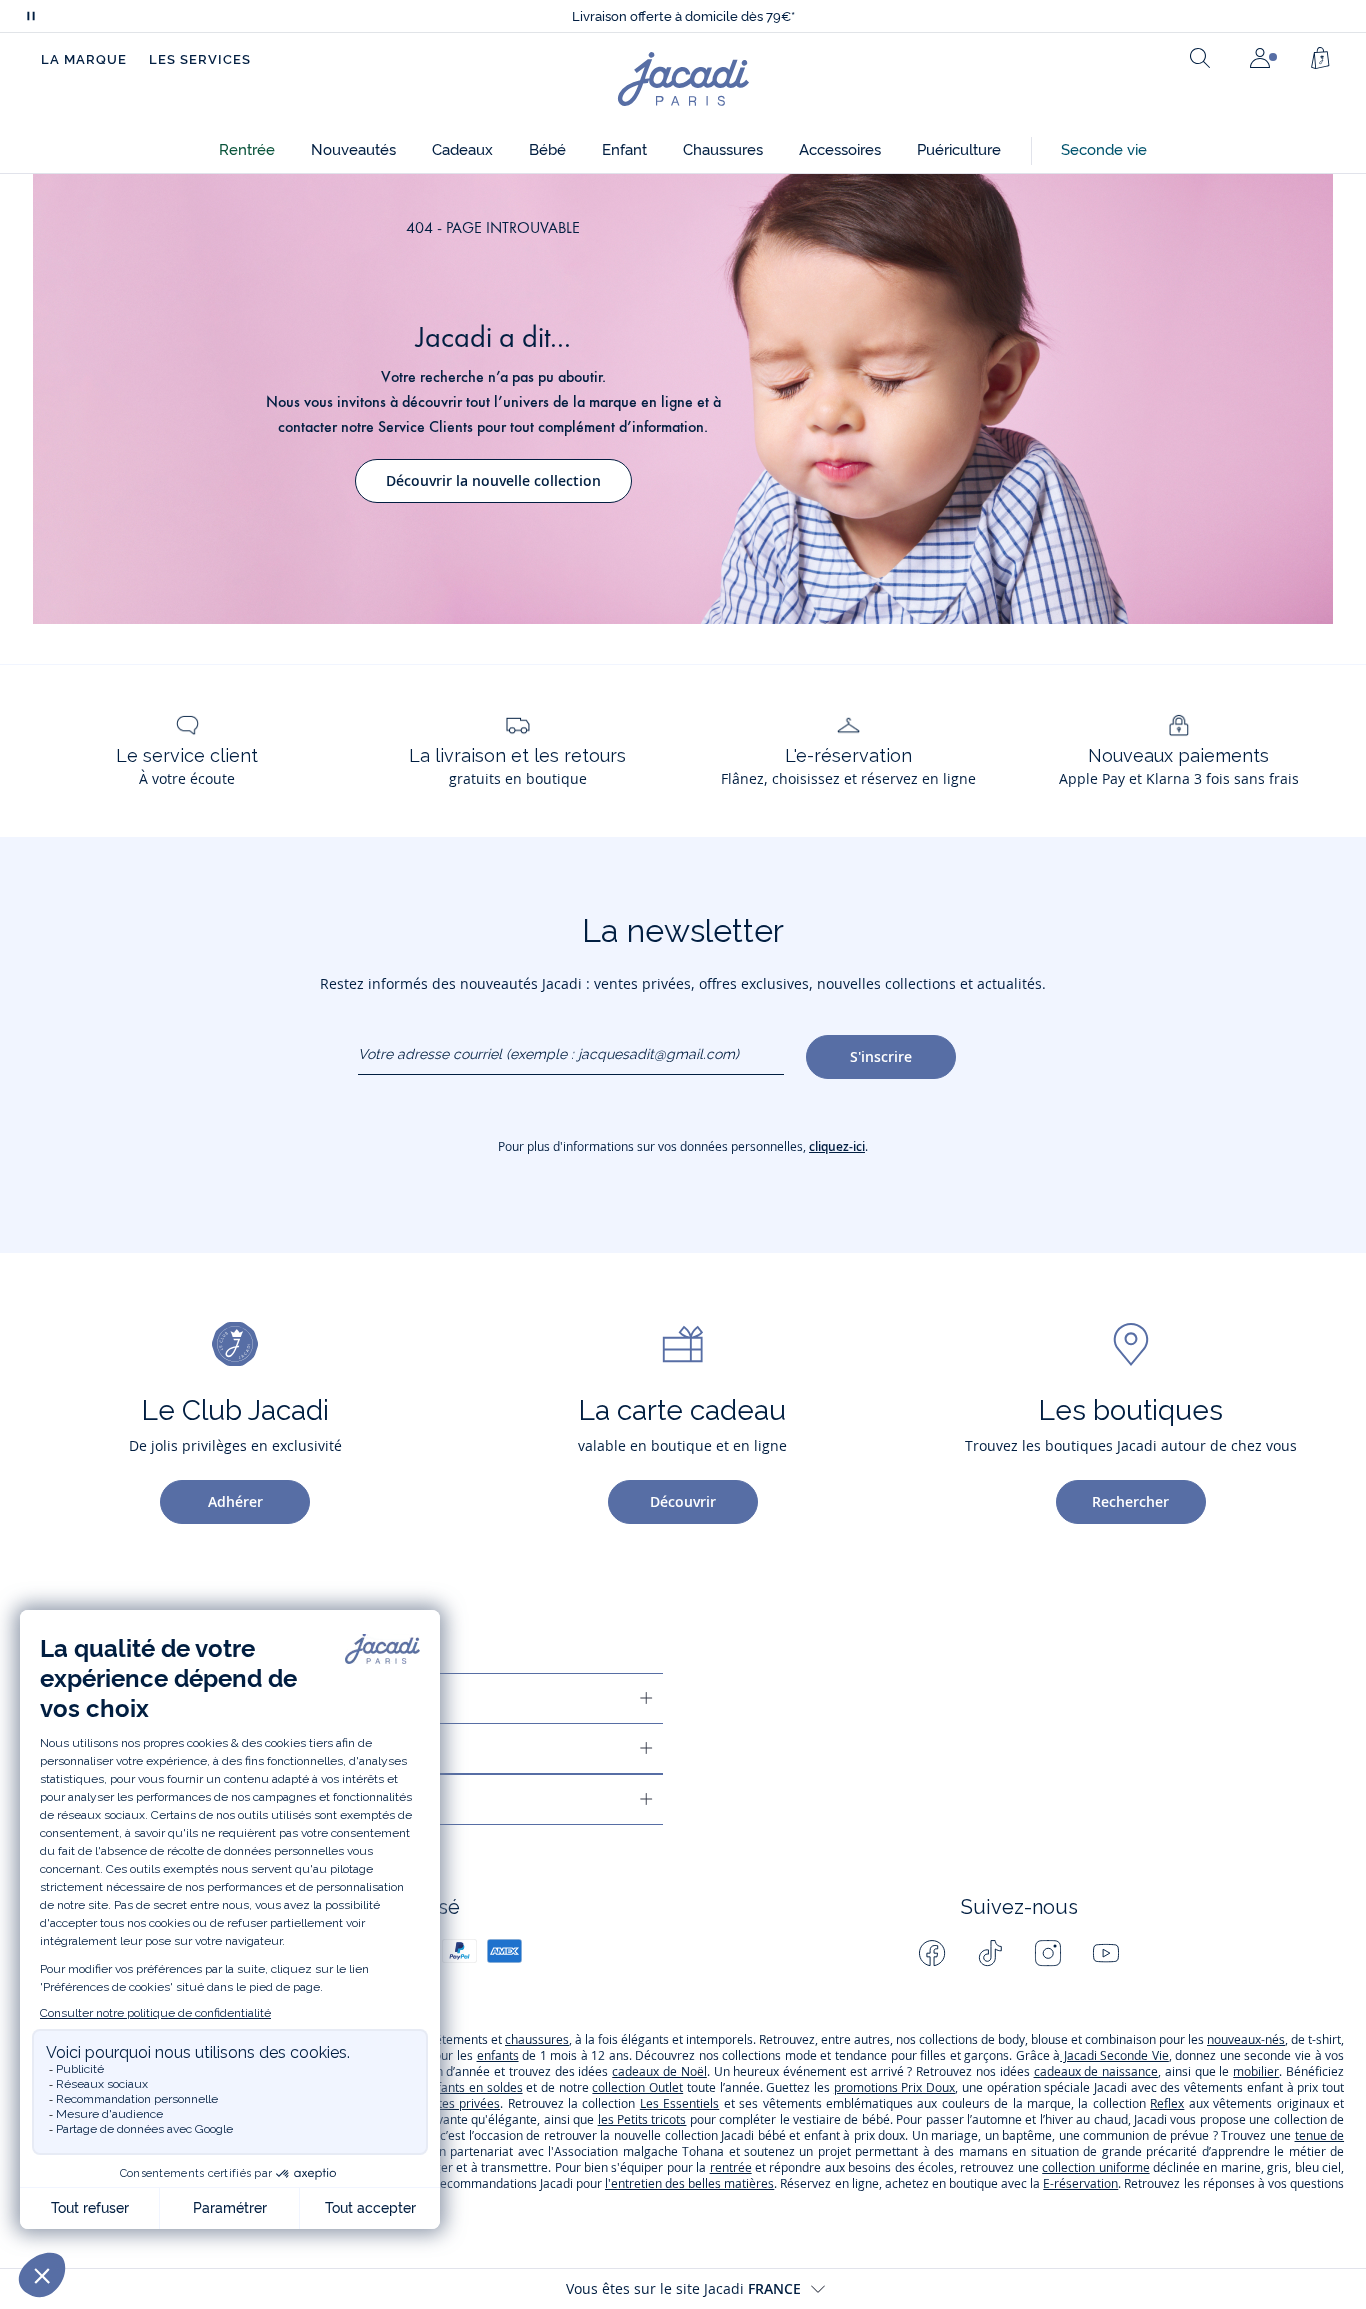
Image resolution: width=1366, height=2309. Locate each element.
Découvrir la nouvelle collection (493, 480)
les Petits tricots (642, 2119)
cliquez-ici (837, 1146)
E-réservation (1080, 2183)
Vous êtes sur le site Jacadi (683, 2288)
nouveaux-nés (1246, 2039)
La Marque (84, 59)
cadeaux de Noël (659, 2071)
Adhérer (235, 1501)
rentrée (731, 2167)
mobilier (1256, 2071)
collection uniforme (1095, 2167)
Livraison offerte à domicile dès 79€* (683, 16)
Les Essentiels (679, 2103)
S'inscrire (881, 1056)
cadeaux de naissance (1096, 2071)
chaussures (537, 2039)
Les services (200, 59)
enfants (498, 2055)
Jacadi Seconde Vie (1114, 2055)
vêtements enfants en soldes (441, 2087)
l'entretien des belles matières (689, 2183)
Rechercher (1130, 1501)
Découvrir (683, 1501)
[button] (247, 150)
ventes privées (459, 2103)
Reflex (1167, 2103)
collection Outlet (637, 2087)
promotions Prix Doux (894, 2087)
